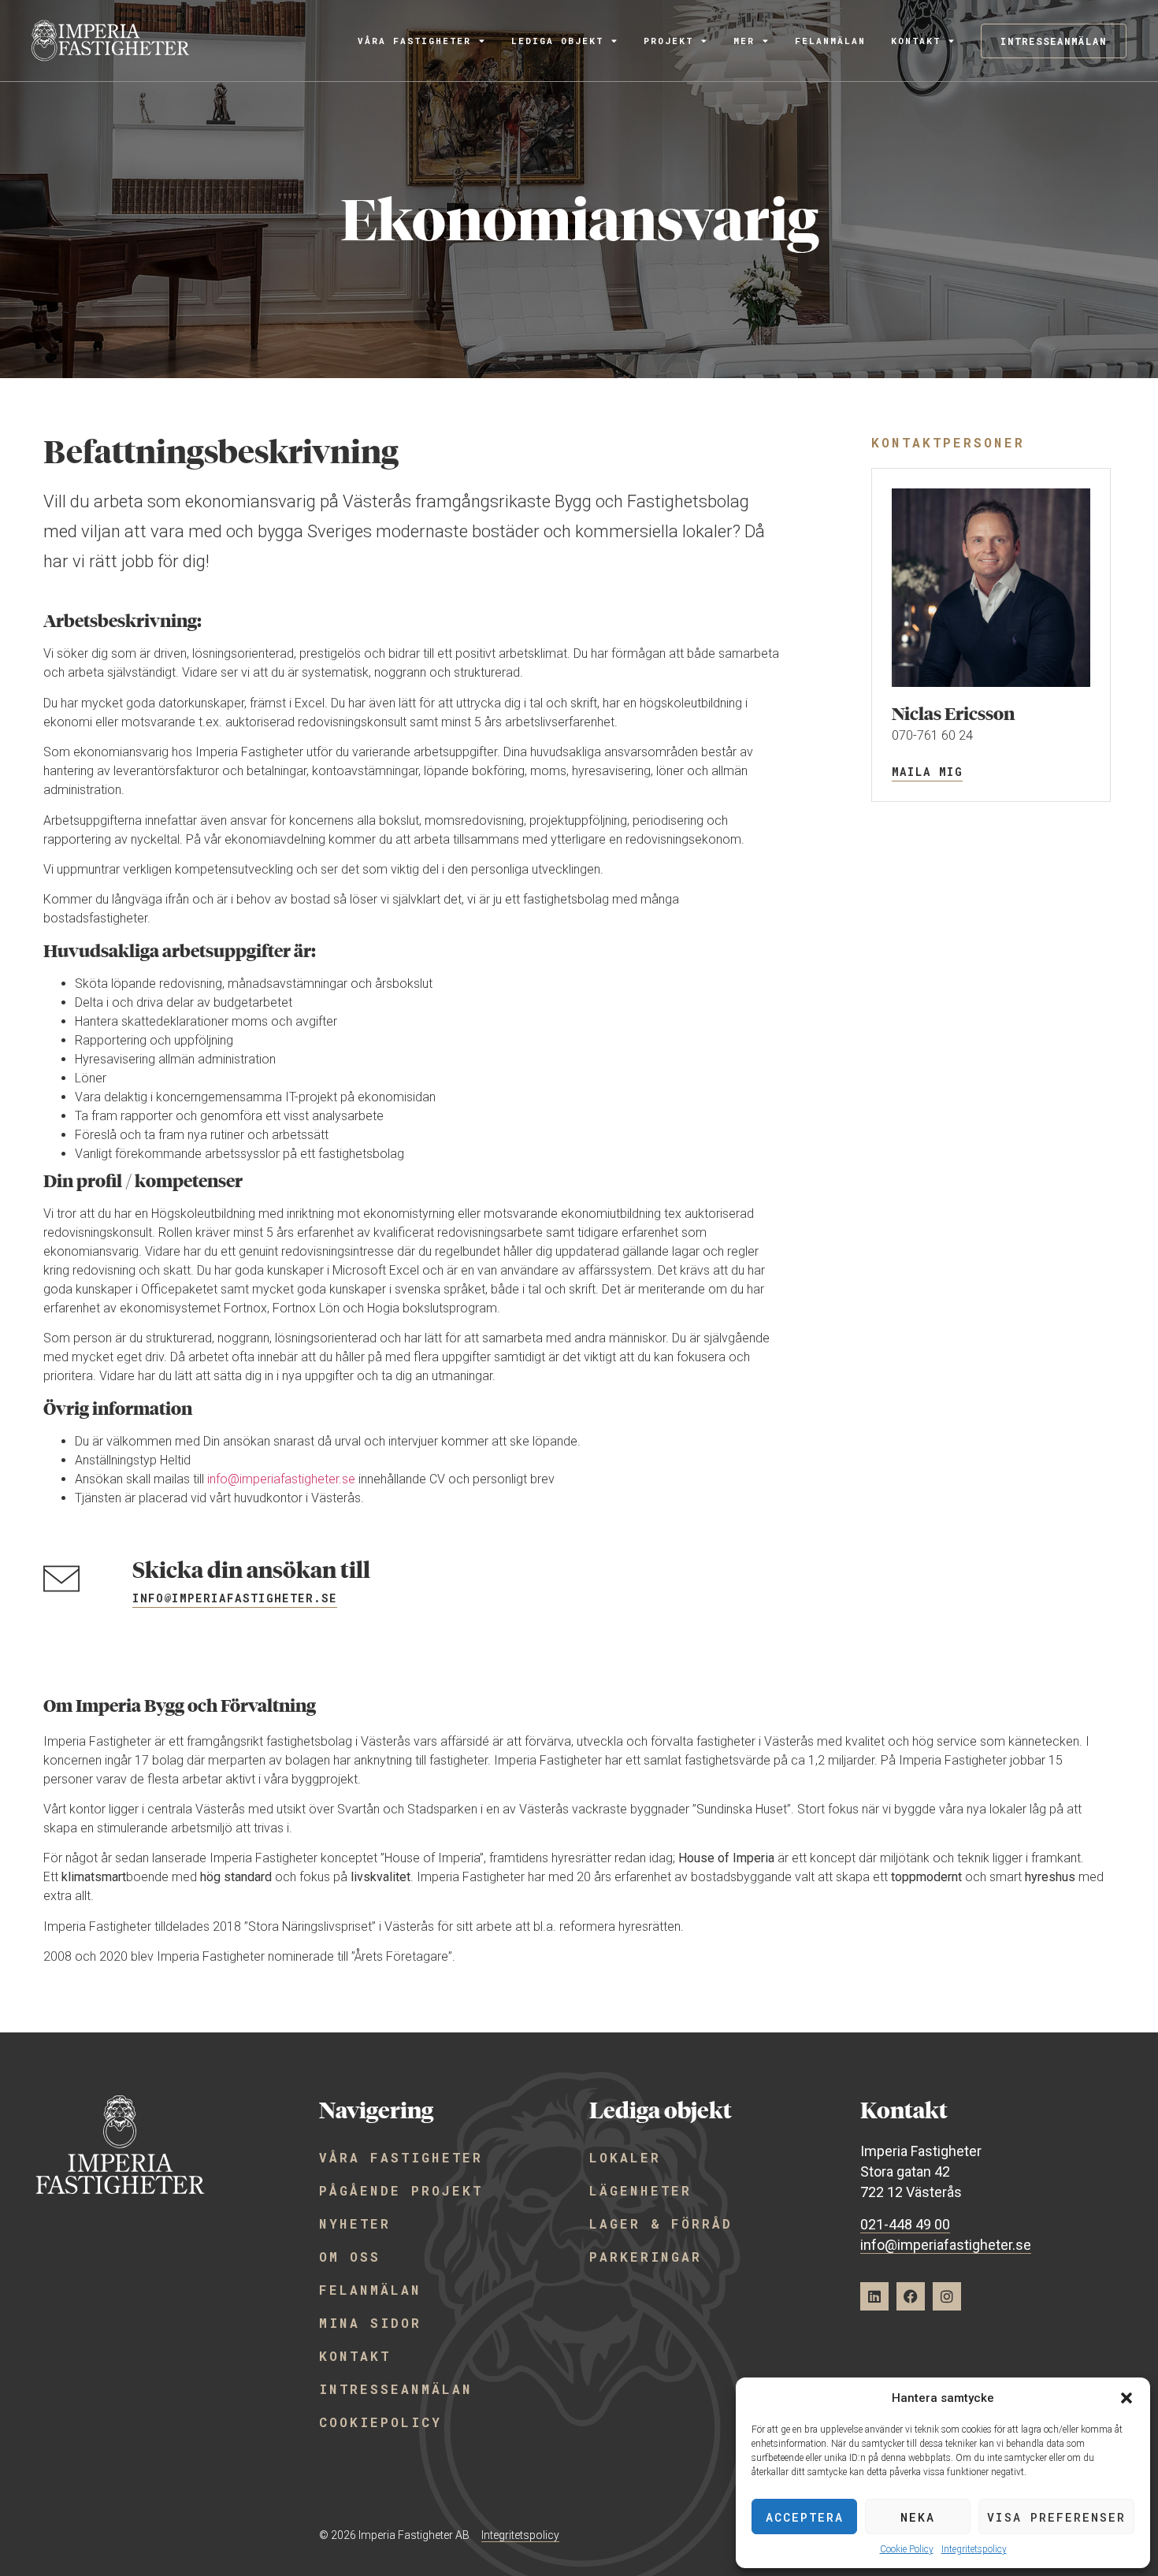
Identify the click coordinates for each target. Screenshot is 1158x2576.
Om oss (350, 2257)
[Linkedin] (874, 2296)
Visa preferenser (1056, 2517)
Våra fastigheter (414, 41)
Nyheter (355, 2223)
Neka (918, 2517)
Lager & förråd (661, 2223)
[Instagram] (947, 2296)
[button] (1126, 2398)
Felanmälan (830, 41)
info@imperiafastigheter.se (281, 1479)
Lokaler (625, 2157)
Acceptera (805, 2517)
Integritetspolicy (974, 2549)
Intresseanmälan (396, 2389)
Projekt (668, 41)
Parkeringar (646, 2257)
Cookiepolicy (380, 2422)
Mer (744, 41)
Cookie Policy (907, 2549)
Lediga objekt (557, 41)
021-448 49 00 (905, 2224)
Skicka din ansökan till (251, 1570)
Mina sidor (370, 2323)
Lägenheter (640, 2190)
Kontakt (916, 41)
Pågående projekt (401, 2190)
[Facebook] (911, 2296)
